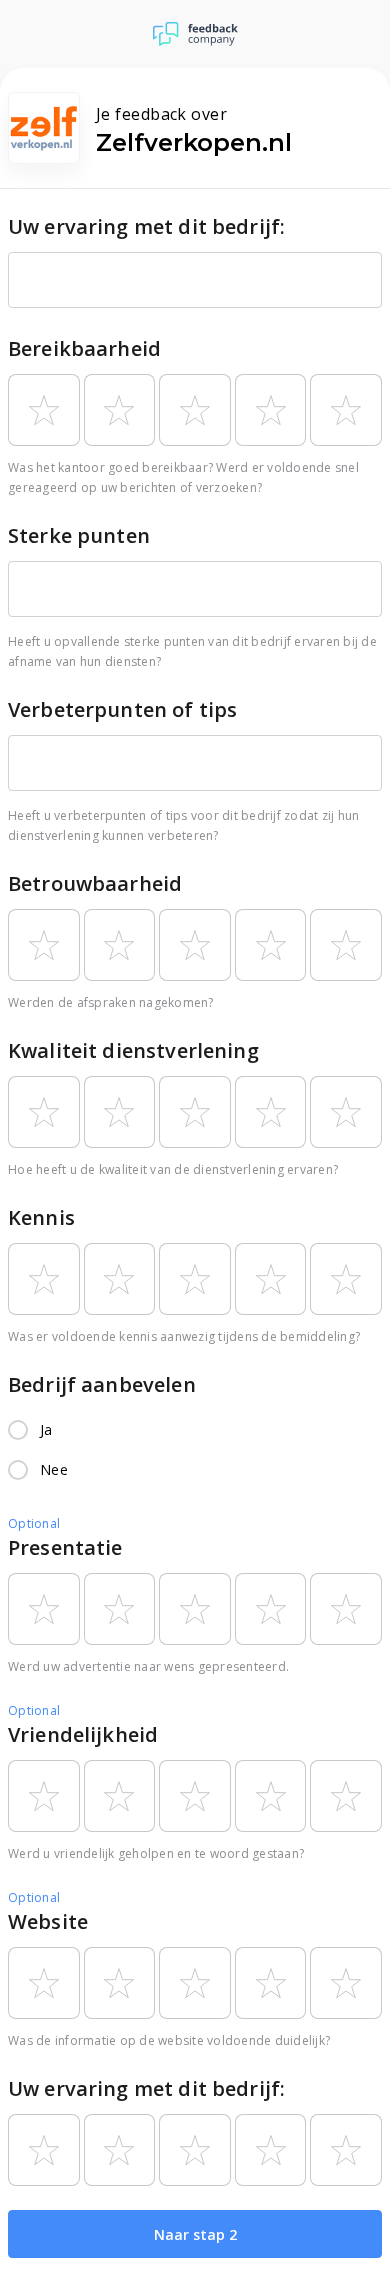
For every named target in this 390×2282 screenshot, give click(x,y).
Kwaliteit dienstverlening (133, 1050)
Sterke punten (79, 535)
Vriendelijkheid (83, 1734)
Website (48, 1921)
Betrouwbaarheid (95, 883)
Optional (34, 1523)
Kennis (41, 1217)
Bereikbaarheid (84, 348)
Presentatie (65, 1547)
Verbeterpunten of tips (122, 709)
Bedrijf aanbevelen (102, 1384)
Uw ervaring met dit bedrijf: (146, 226)
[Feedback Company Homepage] (195, 34)
